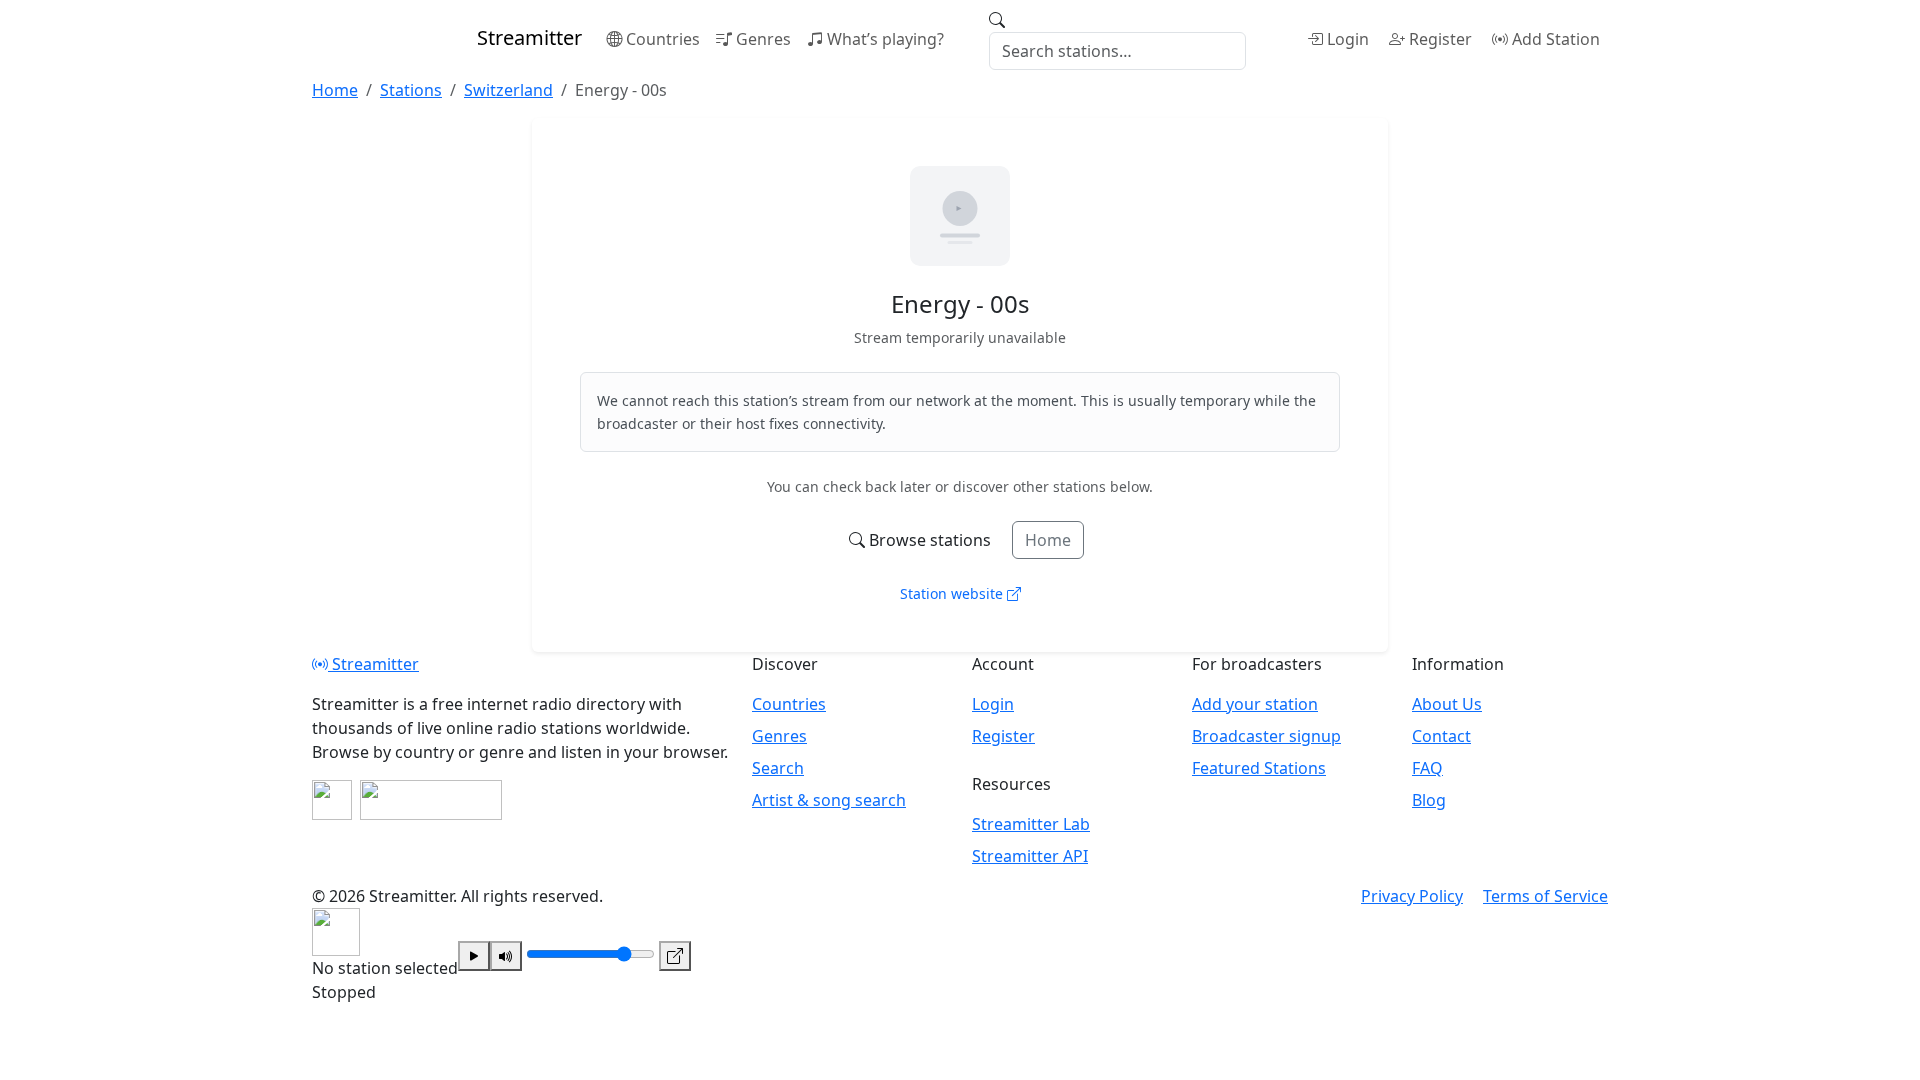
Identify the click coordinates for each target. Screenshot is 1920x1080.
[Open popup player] (675, 956)
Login (1348, 39)
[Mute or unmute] (506, 956)
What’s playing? (885, 39)
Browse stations (930, 540)
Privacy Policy (1412, 896)
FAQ (1427, 768)
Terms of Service (1545, 896)
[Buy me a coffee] (431, 800)
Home (1048, 540)
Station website (953, 593)
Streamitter (373, 664)
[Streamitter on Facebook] (332, 800)
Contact (1441, 736)
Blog (1429, 800)
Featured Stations (1259, 768)
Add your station (1255, 704)
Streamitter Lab (1031, 824)
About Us (1447, 704)
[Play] (474, 956)
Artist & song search (829, 800)
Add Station (1556, 39)
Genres (763, 39)
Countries (663, 39)
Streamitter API (1030, 856)
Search (778, 768)
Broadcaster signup (1266, 736)
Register (1440, 39)
